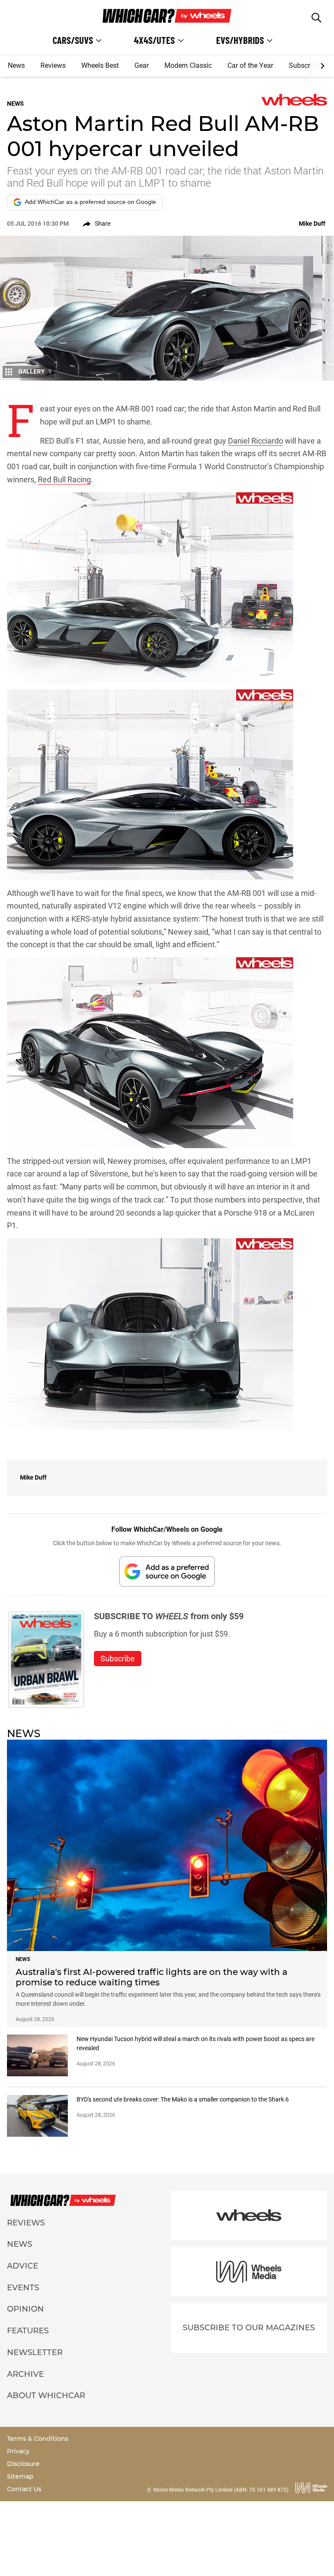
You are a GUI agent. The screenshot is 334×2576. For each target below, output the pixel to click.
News (16, 65)
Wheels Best (100, 65)
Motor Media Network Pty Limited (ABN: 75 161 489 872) (221, 2490)
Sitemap (20, 2476)
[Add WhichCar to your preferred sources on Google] (167, 1571)
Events (23, 2288)
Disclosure (23, 2464)
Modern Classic (188, 65)
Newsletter (35, 2352)
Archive (25, 2374)
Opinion (25, 2309)
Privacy (18, 2451)
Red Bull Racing (64, 479)
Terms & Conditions (38, 2439)
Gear (142, 65)
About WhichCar (46, 2396)
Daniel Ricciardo (256, 441)
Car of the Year (250, 65)
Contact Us (24, 2489)
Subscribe (304, 65)
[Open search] (316, 18)
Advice (23, 2266)
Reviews (53, 65)
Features (28, 2331)
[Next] (322, 66)
